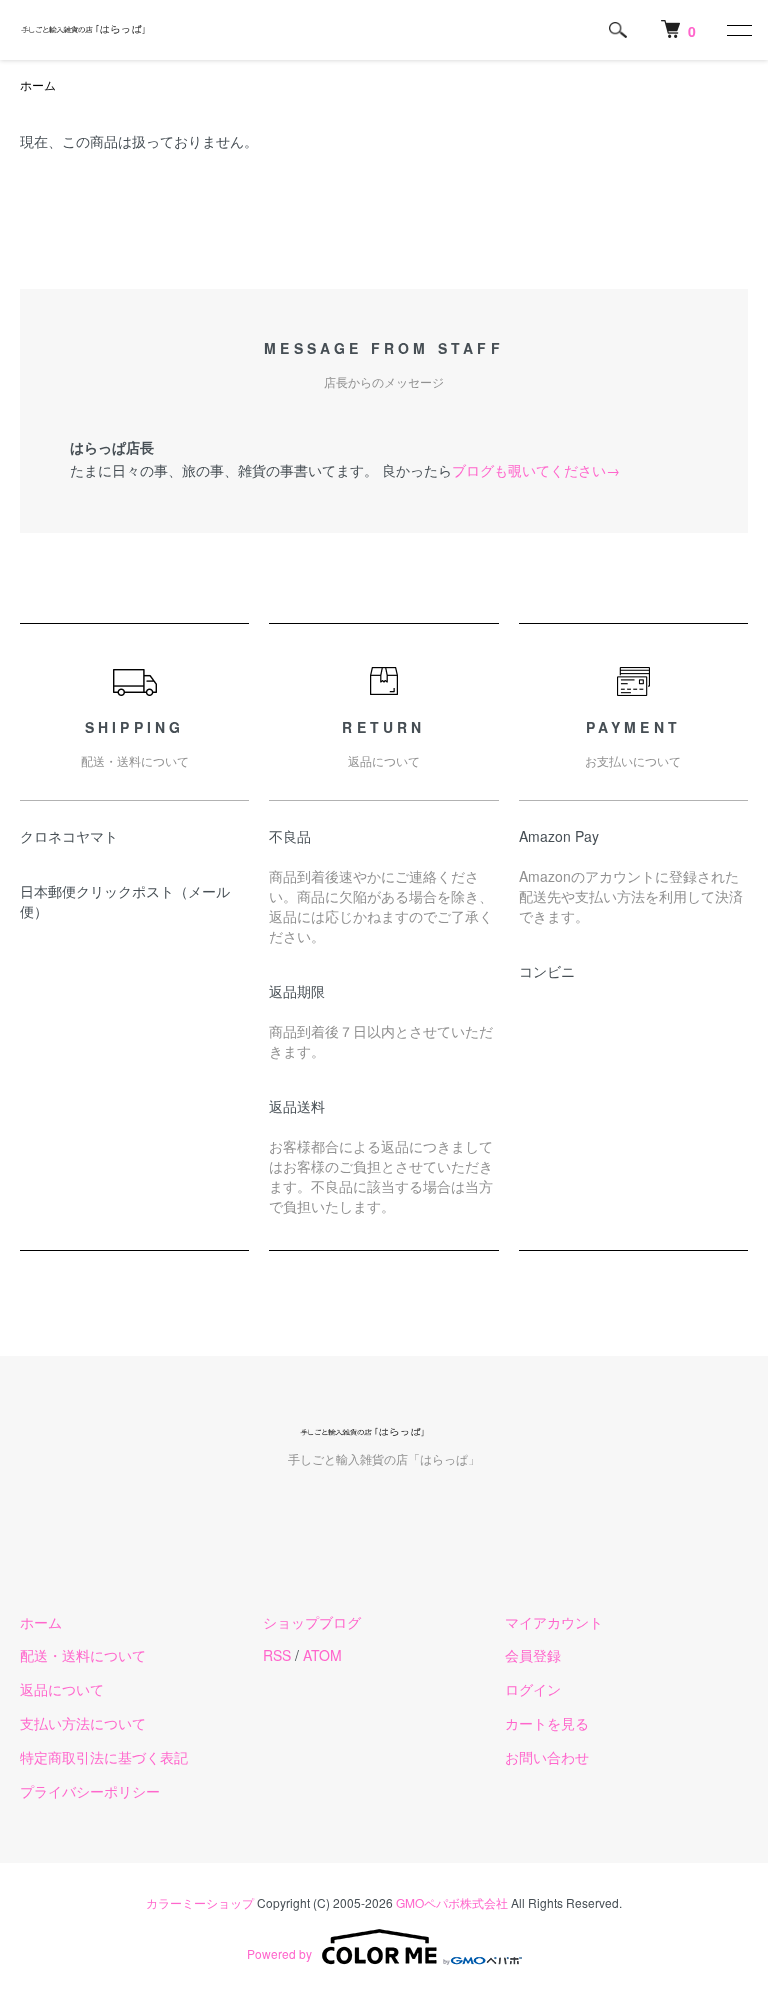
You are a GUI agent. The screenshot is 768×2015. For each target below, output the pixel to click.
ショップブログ (312, 1622)
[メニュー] (738, 30)
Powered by (279, 1953)
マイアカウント (554, 1622)
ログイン (533, 1689)
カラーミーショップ (200, 1902)
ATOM (322, 1655)
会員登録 (533, 1655)
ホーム (38, 84)
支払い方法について (83, 1723)
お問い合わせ (547, 1757)
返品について (62, 1689)
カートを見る (547, 1723)
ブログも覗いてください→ (536, 470)
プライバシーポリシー (90, 1791)
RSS (277, 1655)
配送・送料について (83, 1655)
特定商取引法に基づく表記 (104, 1757)
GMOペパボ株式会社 (452, 1902)
